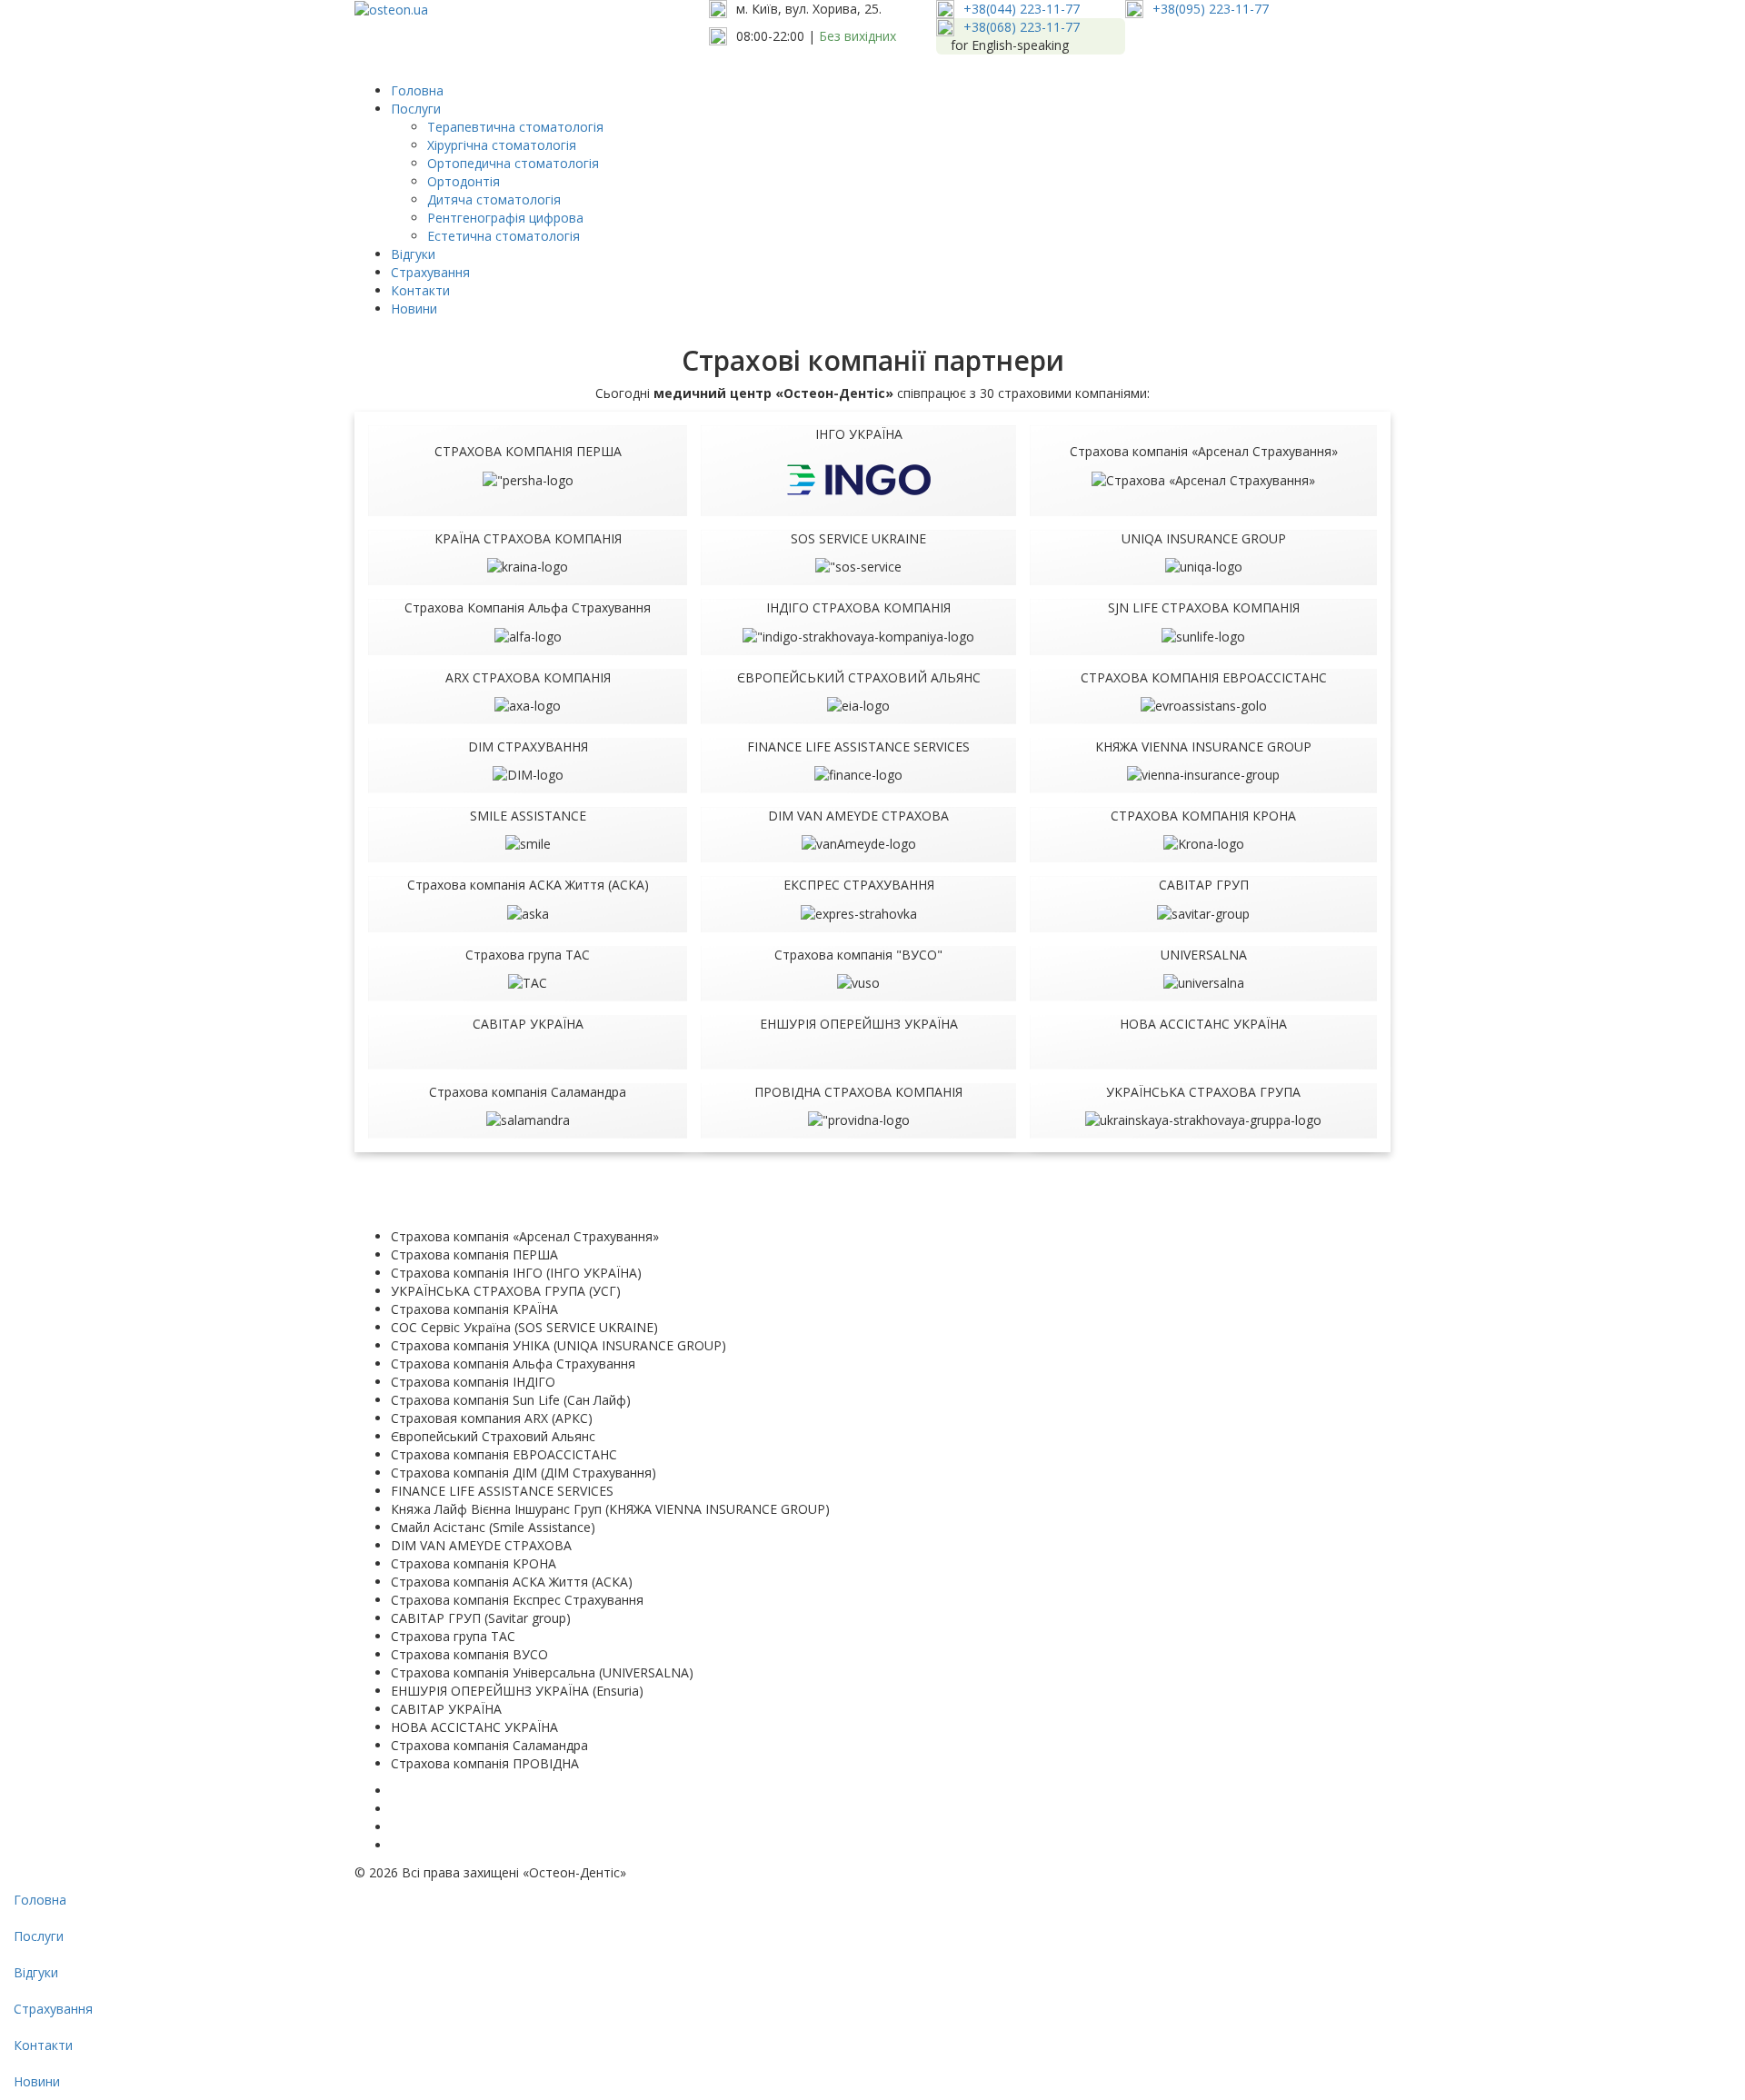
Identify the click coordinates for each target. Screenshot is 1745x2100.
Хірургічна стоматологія (502, 145)
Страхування (430, 272)
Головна (417, 90)
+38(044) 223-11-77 (1022, 9)
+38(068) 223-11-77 (1022, 27)
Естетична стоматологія (504, 236)
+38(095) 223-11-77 (1211, 9)
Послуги (416, 109)
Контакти (420, 290)
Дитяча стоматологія (494, 199)
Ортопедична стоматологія (513, 163)
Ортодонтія (464, 181)
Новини (414, 309)
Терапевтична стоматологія (515, 127)
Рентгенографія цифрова (505, 218)
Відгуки (413, 254)
